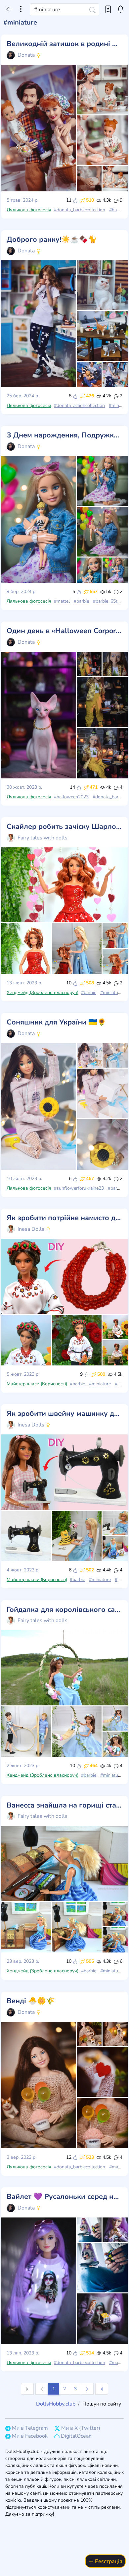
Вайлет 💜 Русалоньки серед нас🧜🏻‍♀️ (64, 2197)
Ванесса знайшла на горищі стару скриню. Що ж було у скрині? (64, 1806)
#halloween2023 (71, 797)
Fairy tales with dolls (43, 838)
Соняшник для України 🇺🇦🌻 (56, 1023)
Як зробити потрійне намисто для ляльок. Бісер (64, 1218)
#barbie (81, 601)
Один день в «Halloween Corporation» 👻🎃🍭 (64, 631)
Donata (26, 55)
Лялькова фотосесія (29, 210)
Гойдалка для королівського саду (64, 1610)
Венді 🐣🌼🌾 (31, 2001)
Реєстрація (108, 2561)
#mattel (62, 601)
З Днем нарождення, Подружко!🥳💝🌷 (64, 435)
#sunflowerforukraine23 (79, 1188)
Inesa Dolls (31, 1229)
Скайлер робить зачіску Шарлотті (64, 827)
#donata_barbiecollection (80, 210)
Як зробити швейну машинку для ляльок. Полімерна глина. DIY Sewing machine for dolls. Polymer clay (64, 1414)
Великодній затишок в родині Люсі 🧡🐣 (64, 44)
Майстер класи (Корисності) (37, 1384)
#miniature (111, 992)
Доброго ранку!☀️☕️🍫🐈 (52, 240)
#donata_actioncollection (79, 405)
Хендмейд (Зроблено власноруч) (43, 992)
